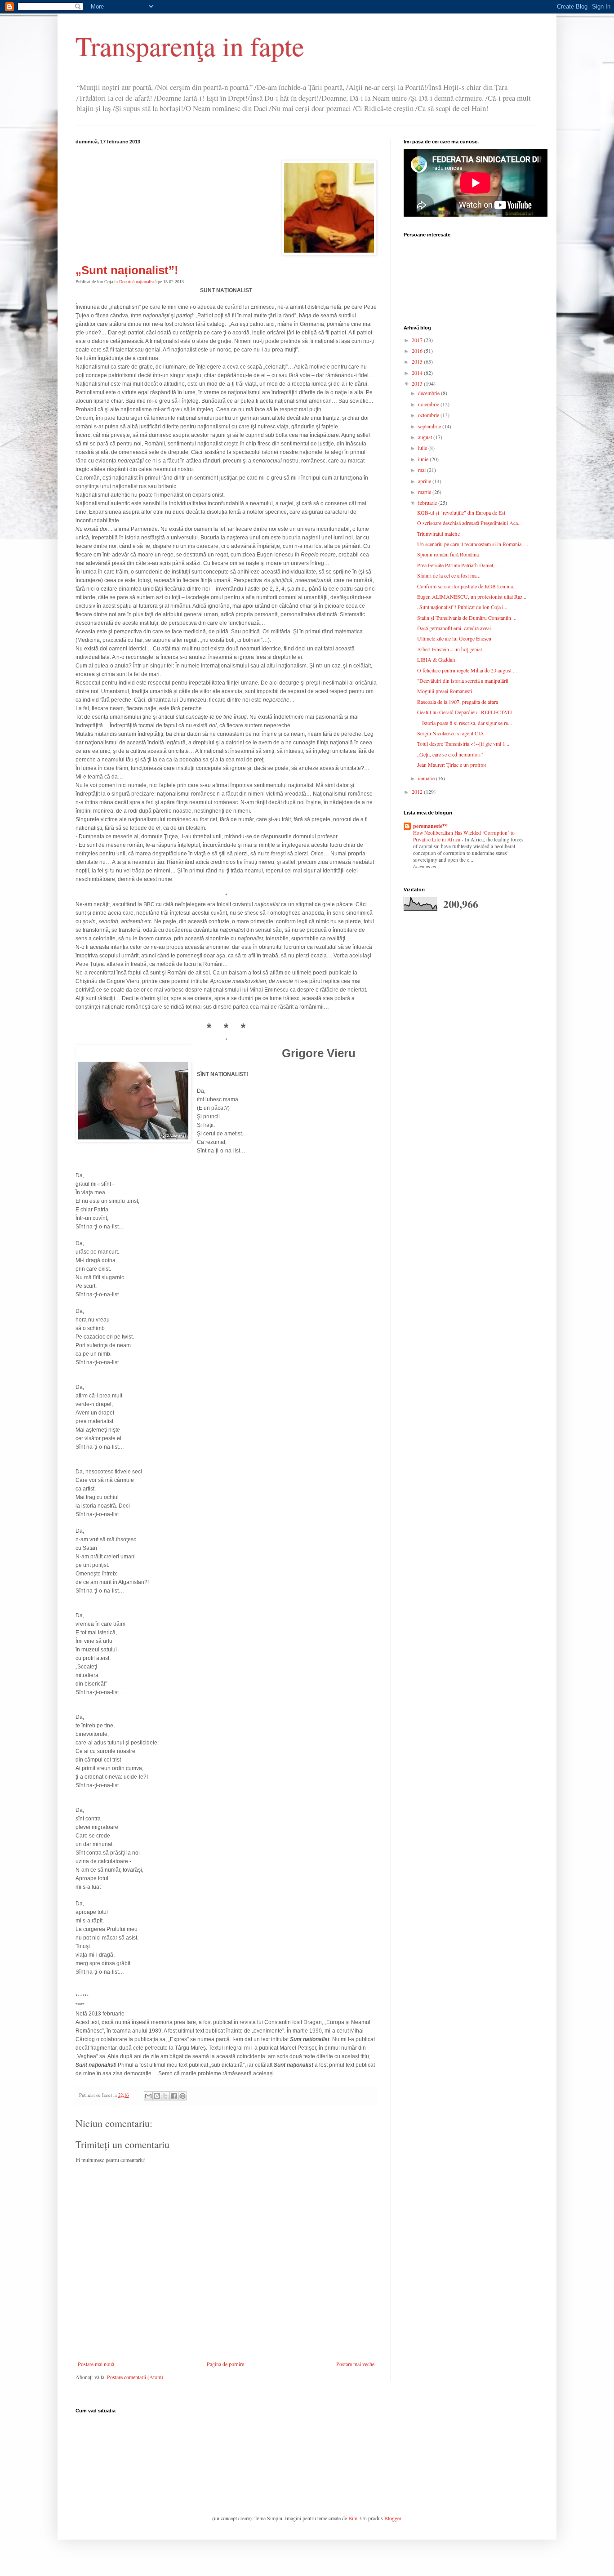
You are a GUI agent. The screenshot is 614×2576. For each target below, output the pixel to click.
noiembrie (429, 404)
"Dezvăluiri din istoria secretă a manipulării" (464, 681)
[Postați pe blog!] (157, 2096)
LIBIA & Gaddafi (436, 659)
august (426, 437)
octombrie (429, 415)
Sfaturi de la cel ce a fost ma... (449, 575)
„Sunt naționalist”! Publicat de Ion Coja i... (462, 607)
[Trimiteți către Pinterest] (182, 2096)
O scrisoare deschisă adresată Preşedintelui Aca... (469, 523)
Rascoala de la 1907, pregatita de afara (458, 702)
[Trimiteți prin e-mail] (148, 2096)
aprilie (425, 481)
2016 (418, 351)
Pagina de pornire (225, 2364)
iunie (424, 459)
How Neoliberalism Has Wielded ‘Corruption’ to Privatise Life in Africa (464, 836)
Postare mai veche (355, 2364)
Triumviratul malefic (438, 534)
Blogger (393, 2518)
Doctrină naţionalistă (138, 282)
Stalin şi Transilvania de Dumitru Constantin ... (467, 618)
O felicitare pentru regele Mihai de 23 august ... (467, 670)
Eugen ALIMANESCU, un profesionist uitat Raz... (472, 596)
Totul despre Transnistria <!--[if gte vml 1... (463, 743)
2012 (418, 792)
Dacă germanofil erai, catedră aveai (454, 628)
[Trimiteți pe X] (165, 2096)
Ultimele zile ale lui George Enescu (454, 638)
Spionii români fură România (448, 554)
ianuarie (427, 778)
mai (423, 470)
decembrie (429, 393)
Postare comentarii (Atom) (135, 2377)
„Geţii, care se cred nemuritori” (450, 754)
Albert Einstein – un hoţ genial (449, 649)
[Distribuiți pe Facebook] (174, 2096)
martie (425, 492)
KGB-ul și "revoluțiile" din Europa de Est (461, 512)
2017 (418, 340)
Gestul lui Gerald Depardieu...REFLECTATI (465, 712)
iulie (423, 448)
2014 (418, 373)
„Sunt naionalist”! (127, 270)
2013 (418, 383)
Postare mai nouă (96, 2364)
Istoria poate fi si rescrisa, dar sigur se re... (465, 723)
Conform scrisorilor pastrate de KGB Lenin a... (467, 586)
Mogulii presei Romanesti (445, 691)
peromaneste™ (430, 826)
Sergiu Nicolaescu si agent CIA (451, 733)
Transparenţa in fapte (190, 46)
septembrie (430, 426)
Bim (353, 2518)
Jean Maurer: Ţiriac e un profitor (452, 765)
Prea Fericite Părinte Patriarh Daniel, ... (460, 565)
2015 (418, 361)
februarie (428, 503)
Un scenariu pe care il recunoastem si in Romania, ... (473, 544)
